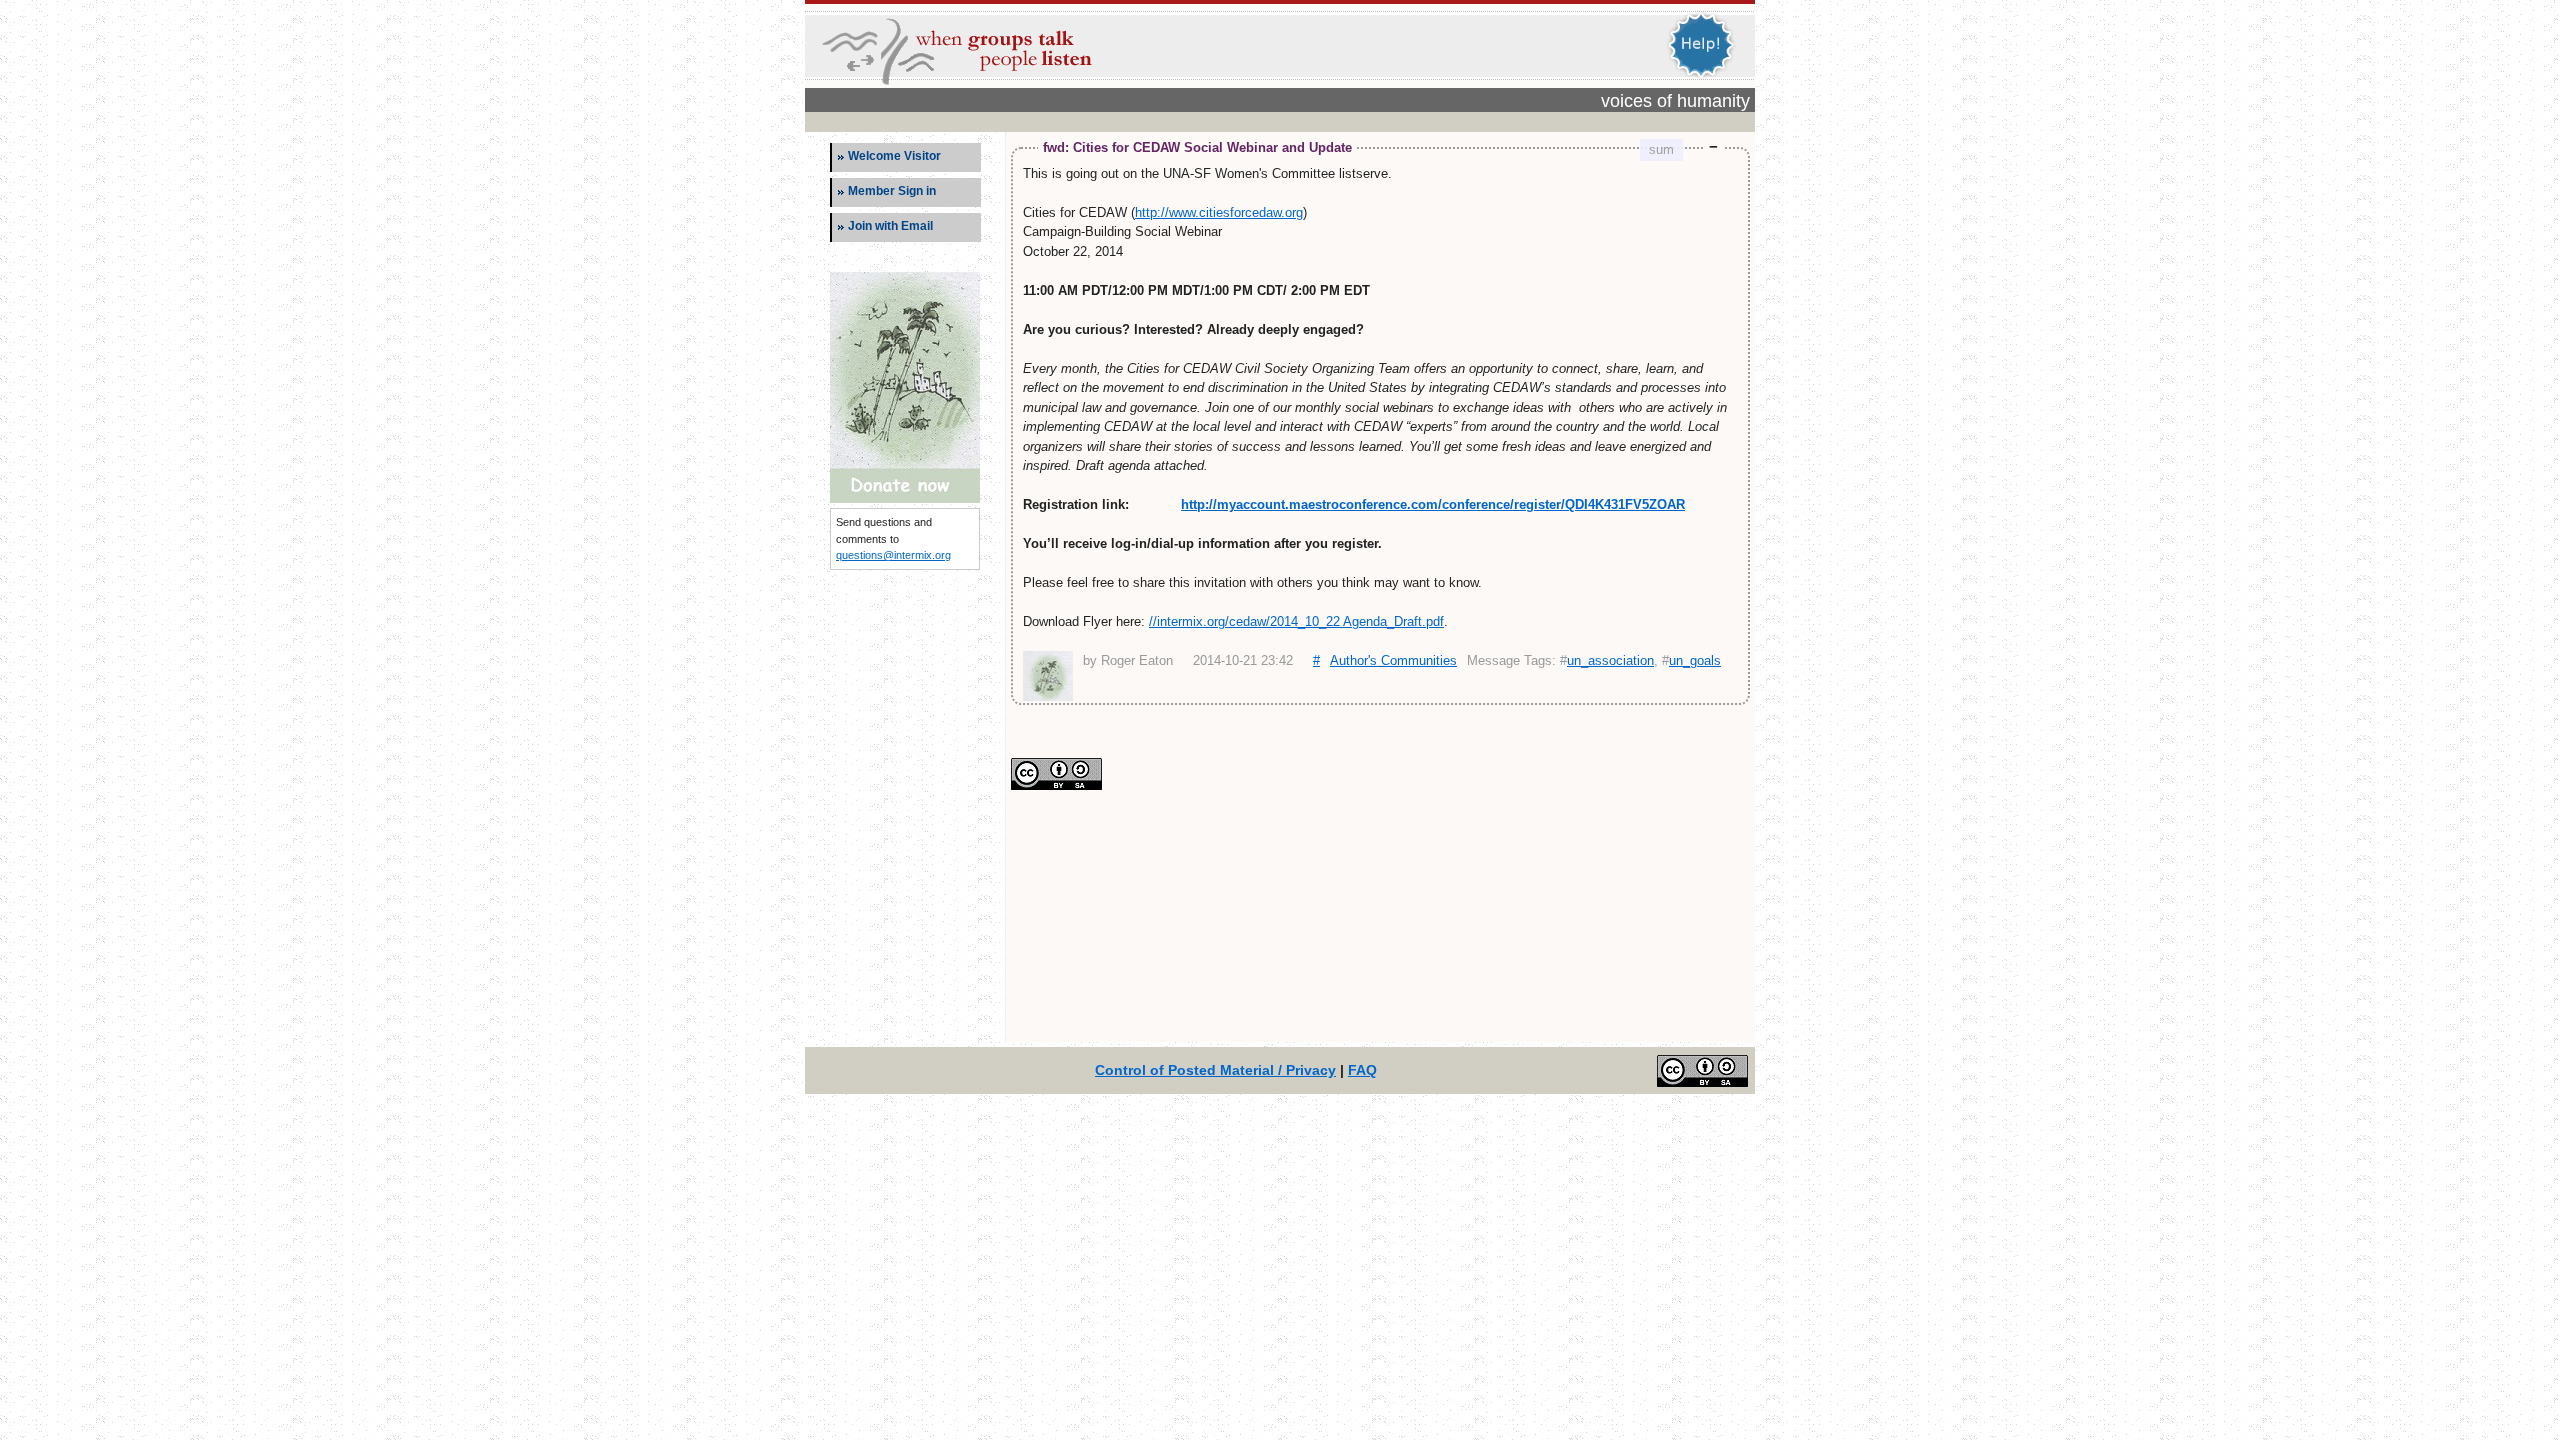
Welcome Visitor (894, 156)
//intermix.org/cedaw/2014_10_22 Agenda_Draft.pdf (1296, 621)
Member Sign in (892, 191)
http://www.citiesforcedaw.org (1219, 212)
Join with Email (890, 226)
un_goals (1695, 660)
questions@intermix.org (893, 555)
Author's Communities (1393, 660)
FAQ (1362, 1070)
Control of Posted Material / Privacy (1215, 1070)
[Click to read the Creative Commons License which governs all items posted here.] (1056, 785)
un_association (1610, 660)
